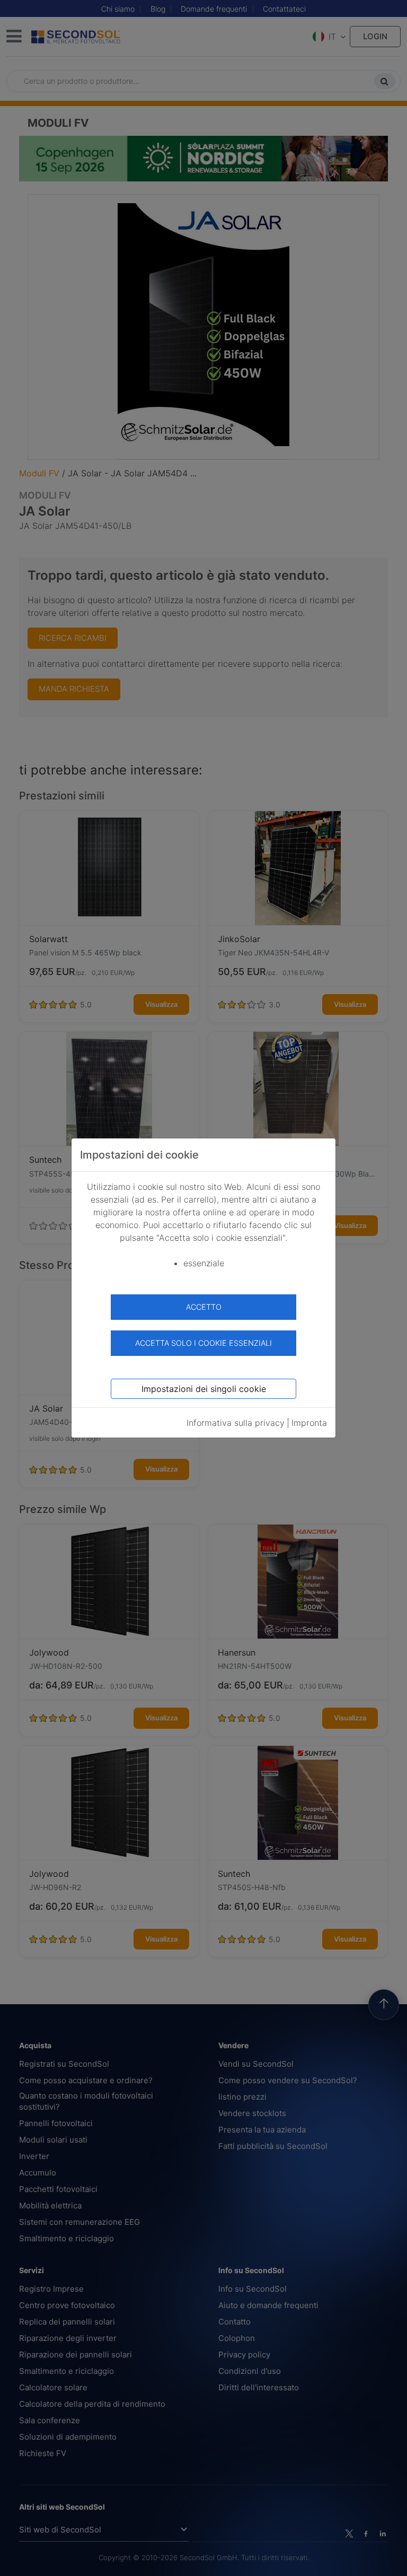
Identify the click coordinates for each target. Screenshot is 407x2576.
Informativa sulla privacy (236, 1423)
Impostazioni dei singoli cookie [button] (204, 1389)
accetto (204, 1307)
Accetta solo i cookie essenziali (203, 1343)
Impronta (309, 1423)
